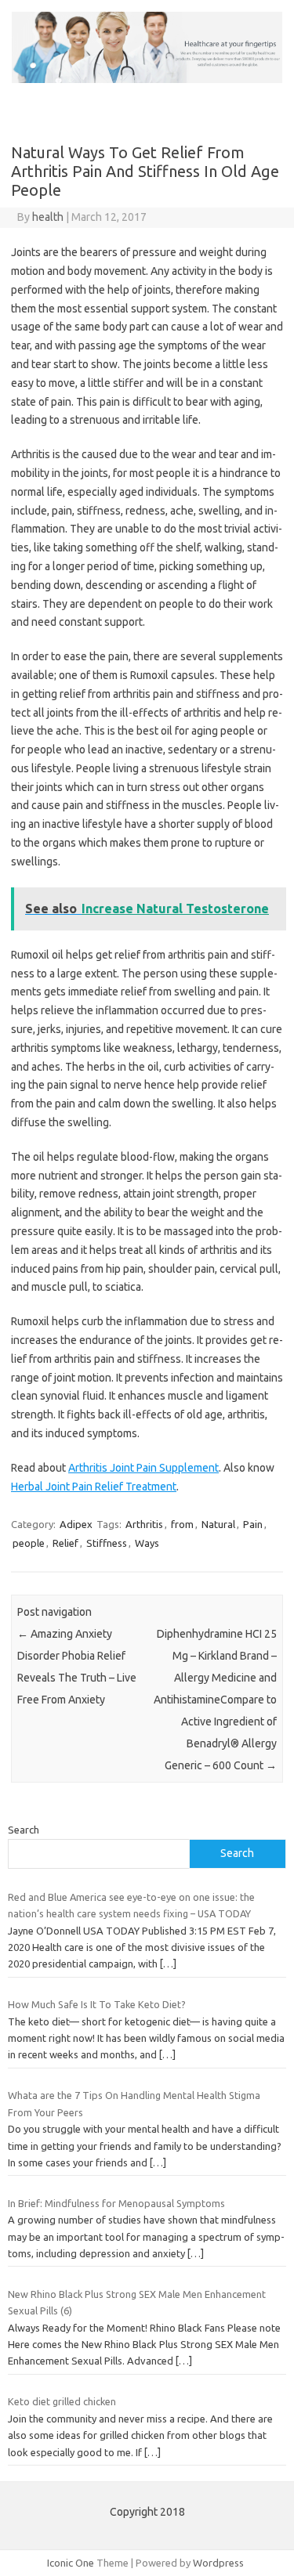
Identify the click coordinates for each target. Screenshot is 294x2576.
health (48, 217)
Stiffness (107, 1543)
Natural (218, 1524)
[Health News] (147, 79)
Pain (253, 1524)
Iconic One (71, 2563)
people (29, 1543)
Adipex (76, 1524)
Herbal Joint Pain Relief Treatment (94, 1487)
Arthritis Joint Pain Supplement (143, 1468)
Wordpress (218, 2563)
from (182, 1524)
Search (24, 1830)
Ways (147, 1543)
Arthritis (144, 1524)
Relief (65, 1543)
